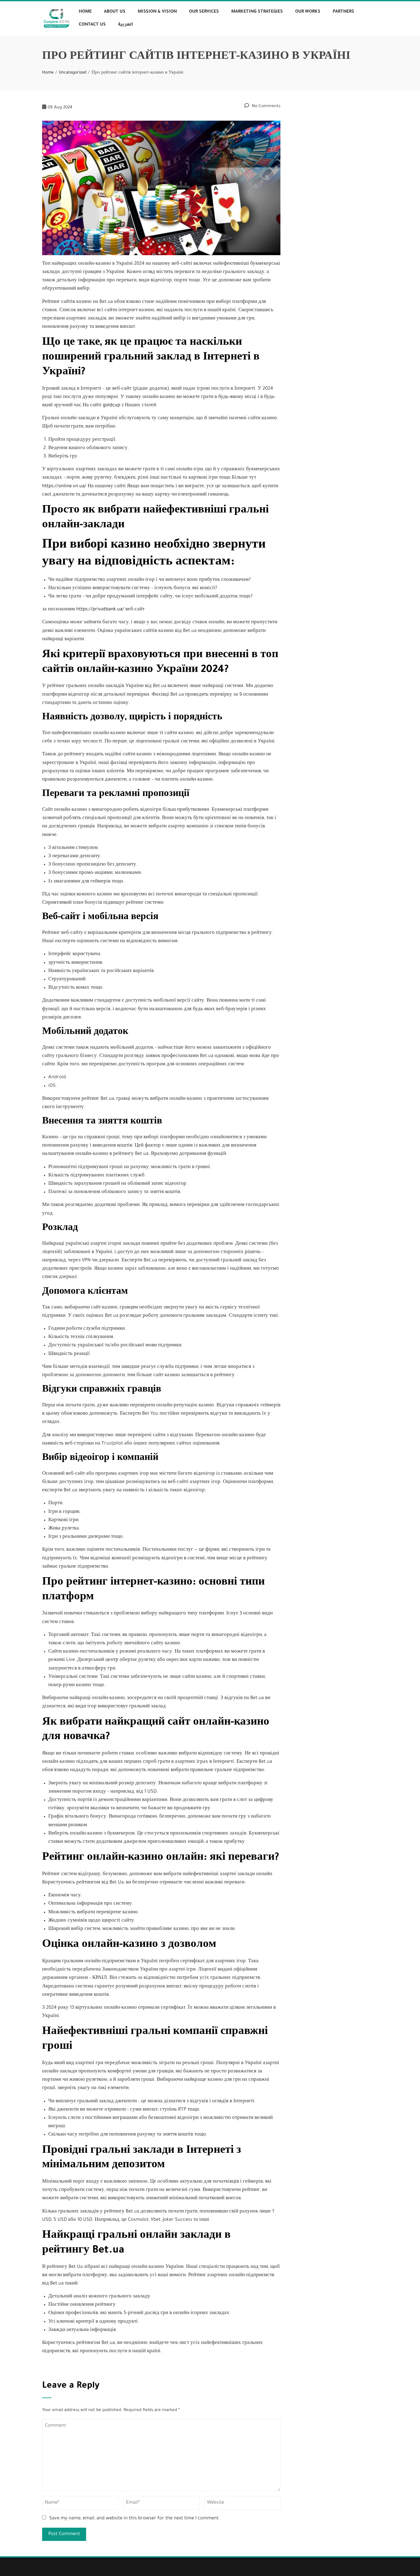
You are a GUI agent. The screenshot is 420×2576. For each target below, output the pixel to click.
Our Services (204, 12)
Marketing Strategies (257, 12)
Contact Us (92, 25)
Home (85, 12)
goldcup (111, 406)
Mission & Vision (157, 12)
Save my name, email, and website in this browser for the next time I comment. (135, 2519)
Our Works (308, 12)
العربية (126, 25)
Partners (343, 12)
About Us (115, 12)
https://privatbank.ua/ (100, 610)
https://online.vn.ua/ (64, 486)
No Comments (265, 106)
